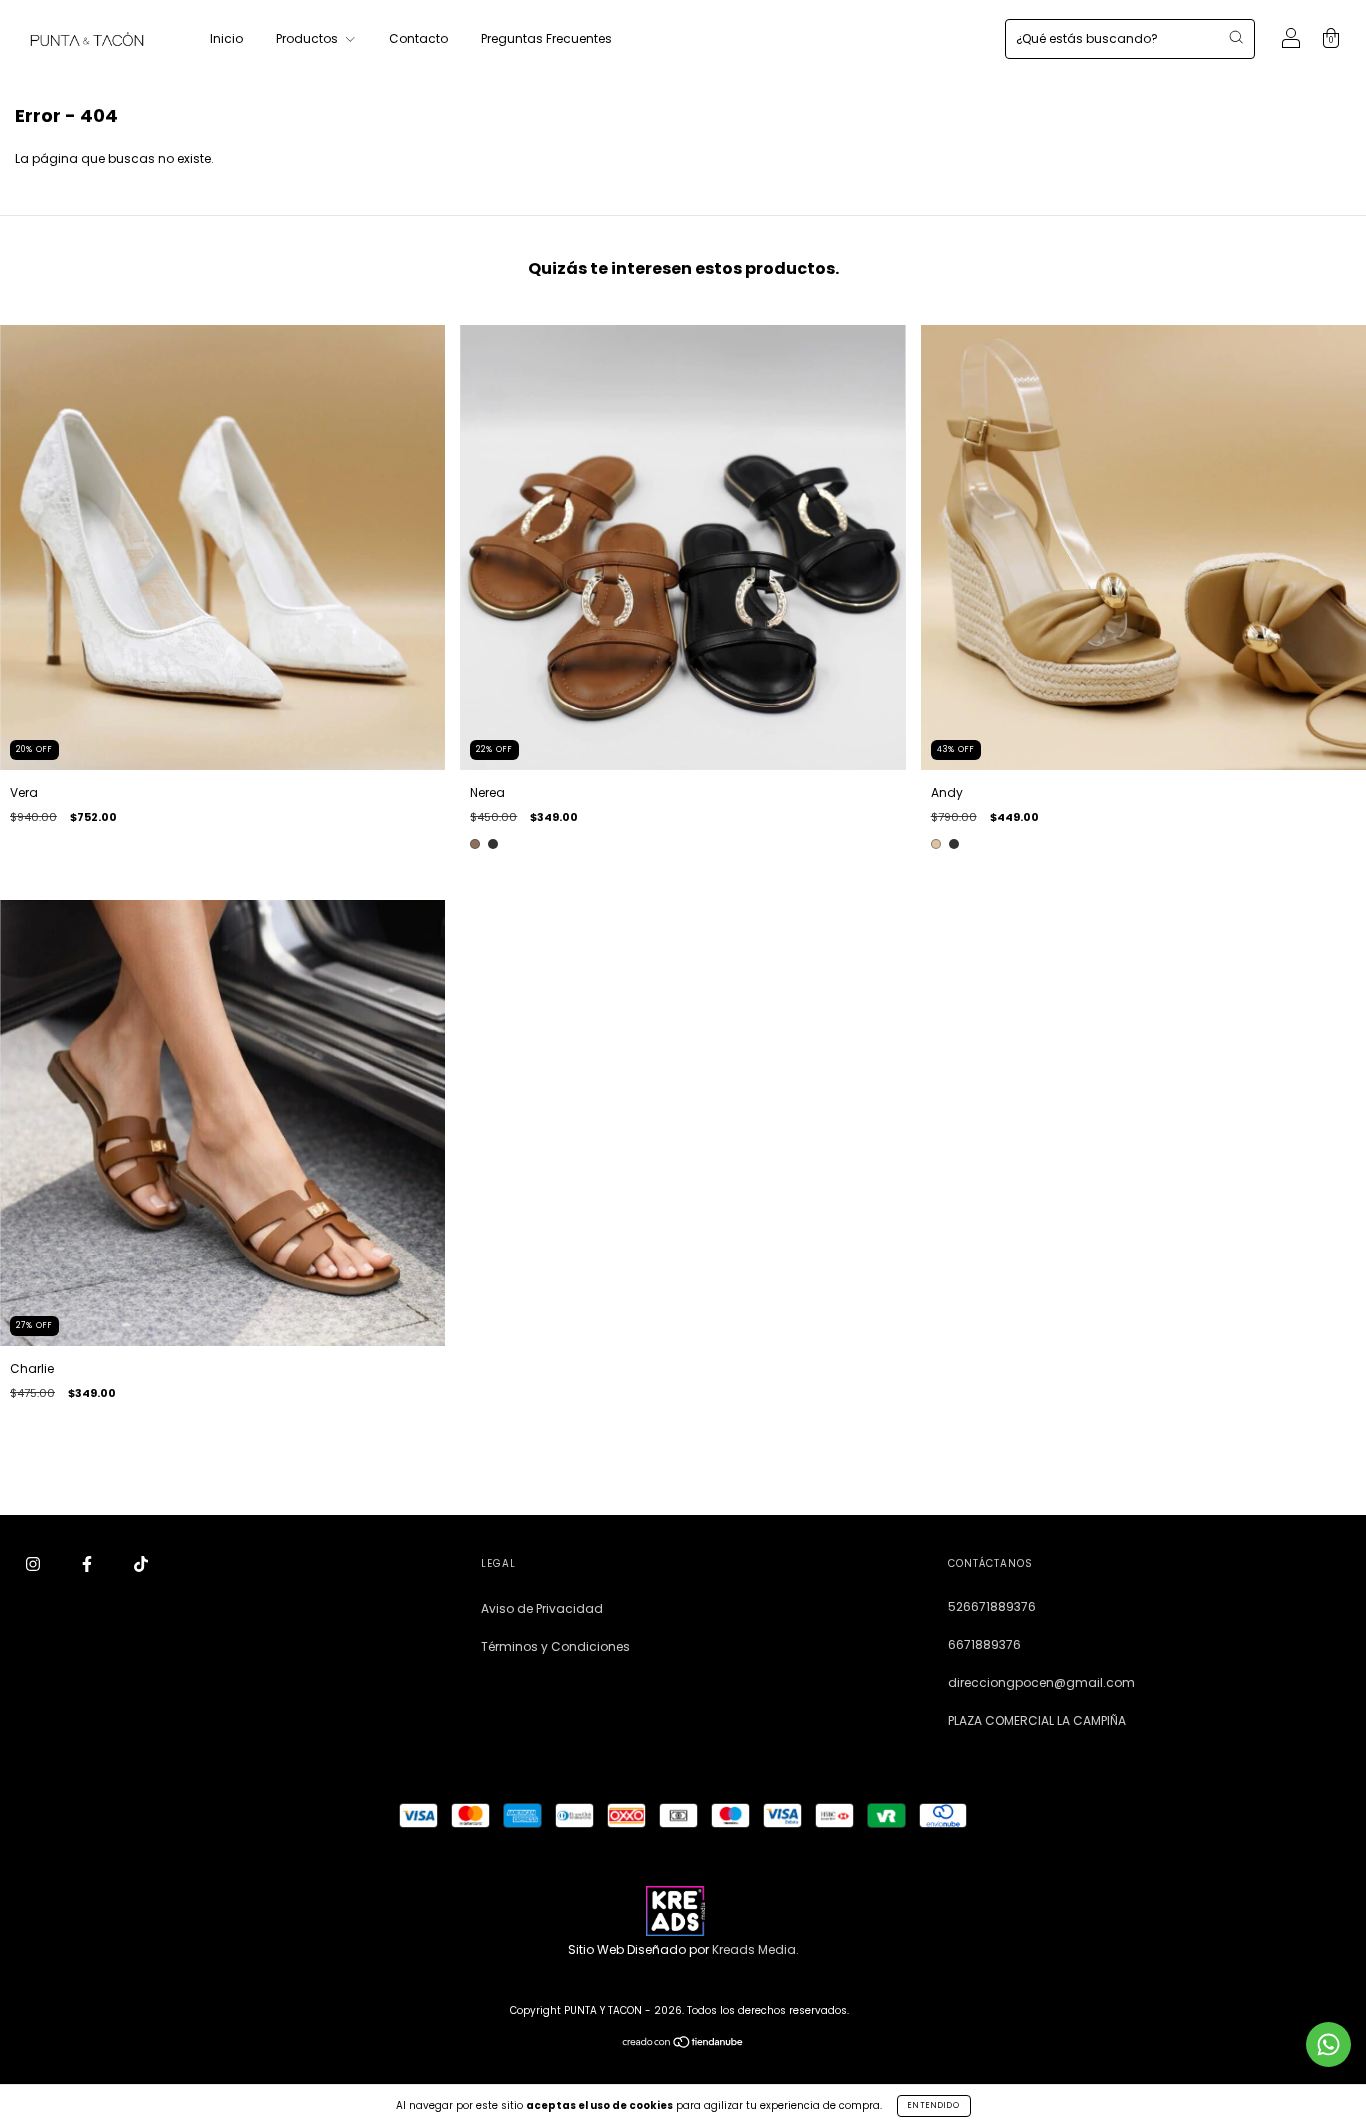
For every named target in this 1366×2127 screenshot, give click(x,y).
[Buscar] (1236, 37)
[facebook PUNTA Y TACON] (88, 1564)
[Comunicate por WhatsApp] (1328, 2044)
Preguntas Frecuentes (546, 38)
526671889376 (992, 1606)
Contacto (418, 38)
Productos (308, 38)
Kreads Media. (755, 1949)
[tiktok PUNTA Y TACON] (141, 1564)
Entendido (934, 2105)
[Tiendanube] (683, 2044)
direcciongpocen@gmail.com (1041, 1682)
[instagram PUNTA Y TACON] (34, 1564)
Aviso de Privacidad (542, 1608)
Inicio (226, 38)
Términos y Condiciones (555, 1646)
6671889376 (984, 1644)
